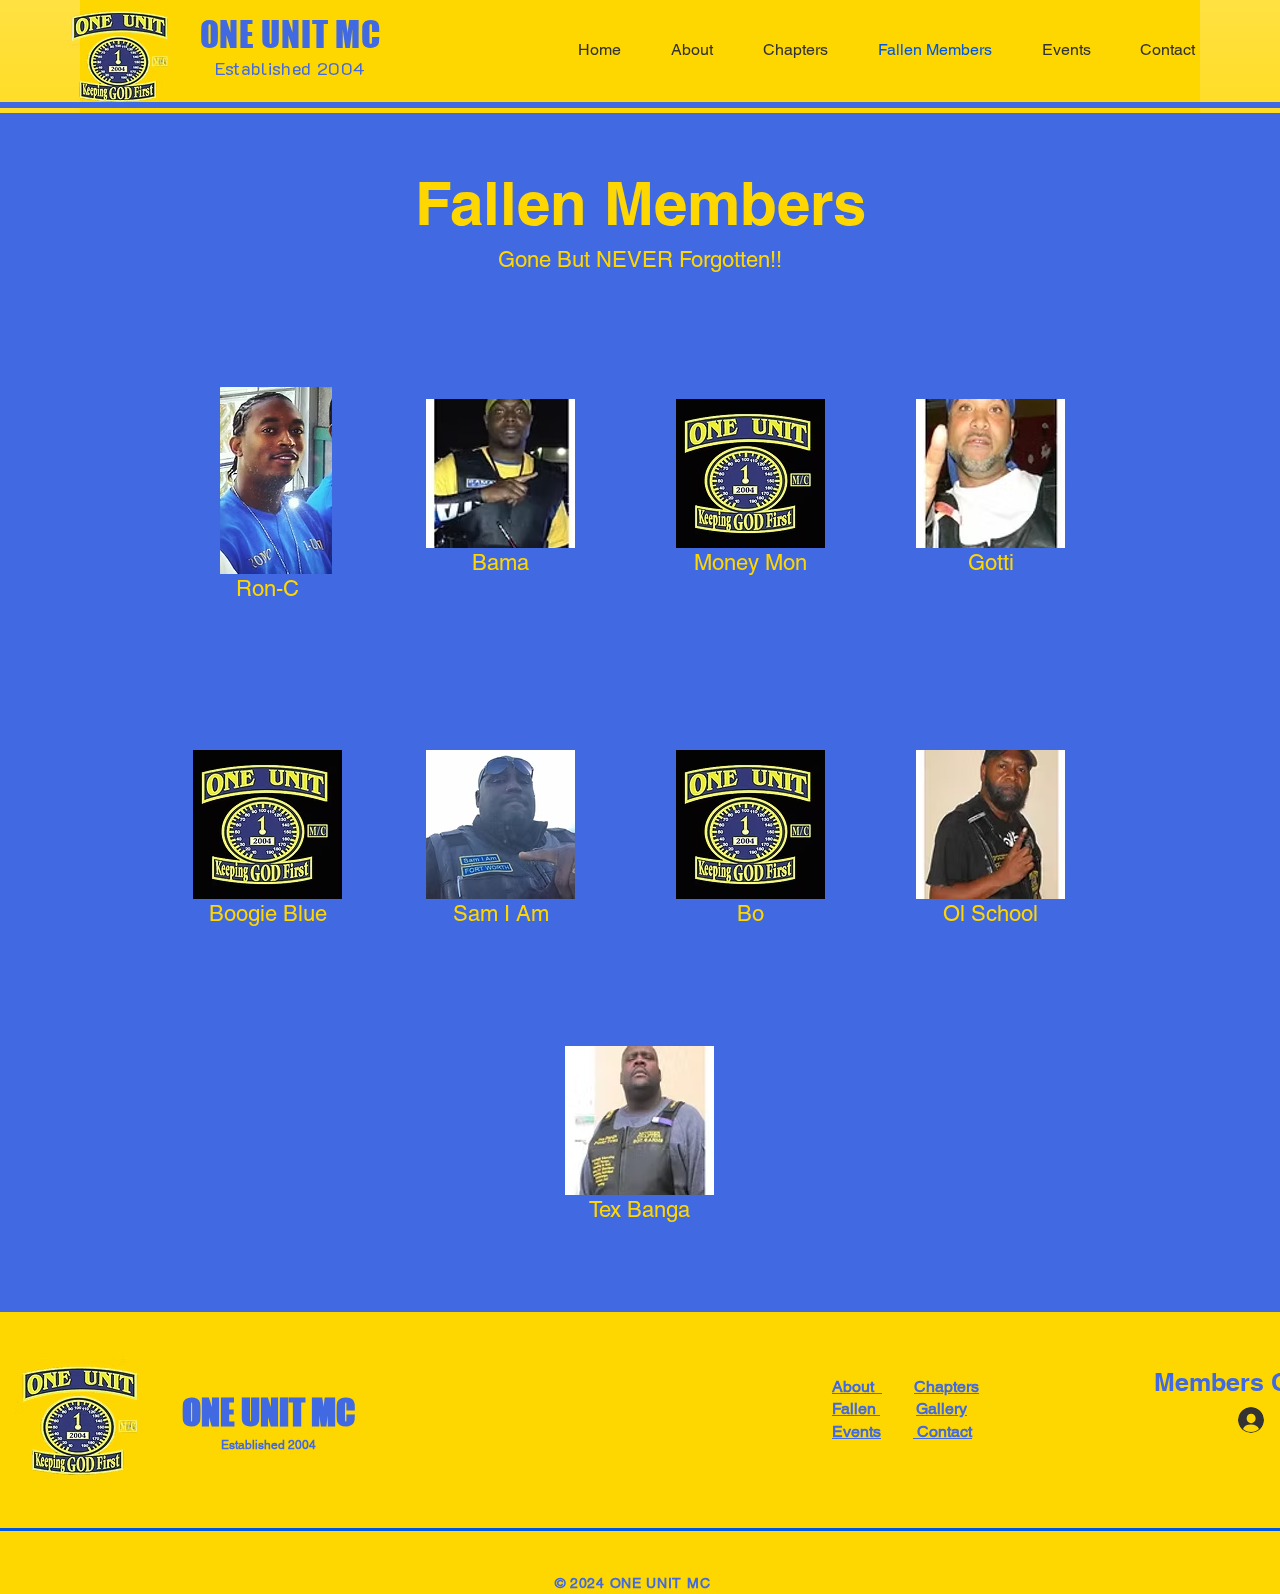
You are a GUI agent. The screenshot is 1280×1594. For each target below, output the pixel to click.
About (857, 1386)
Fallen (856, 1408)
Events (856, 1431)
